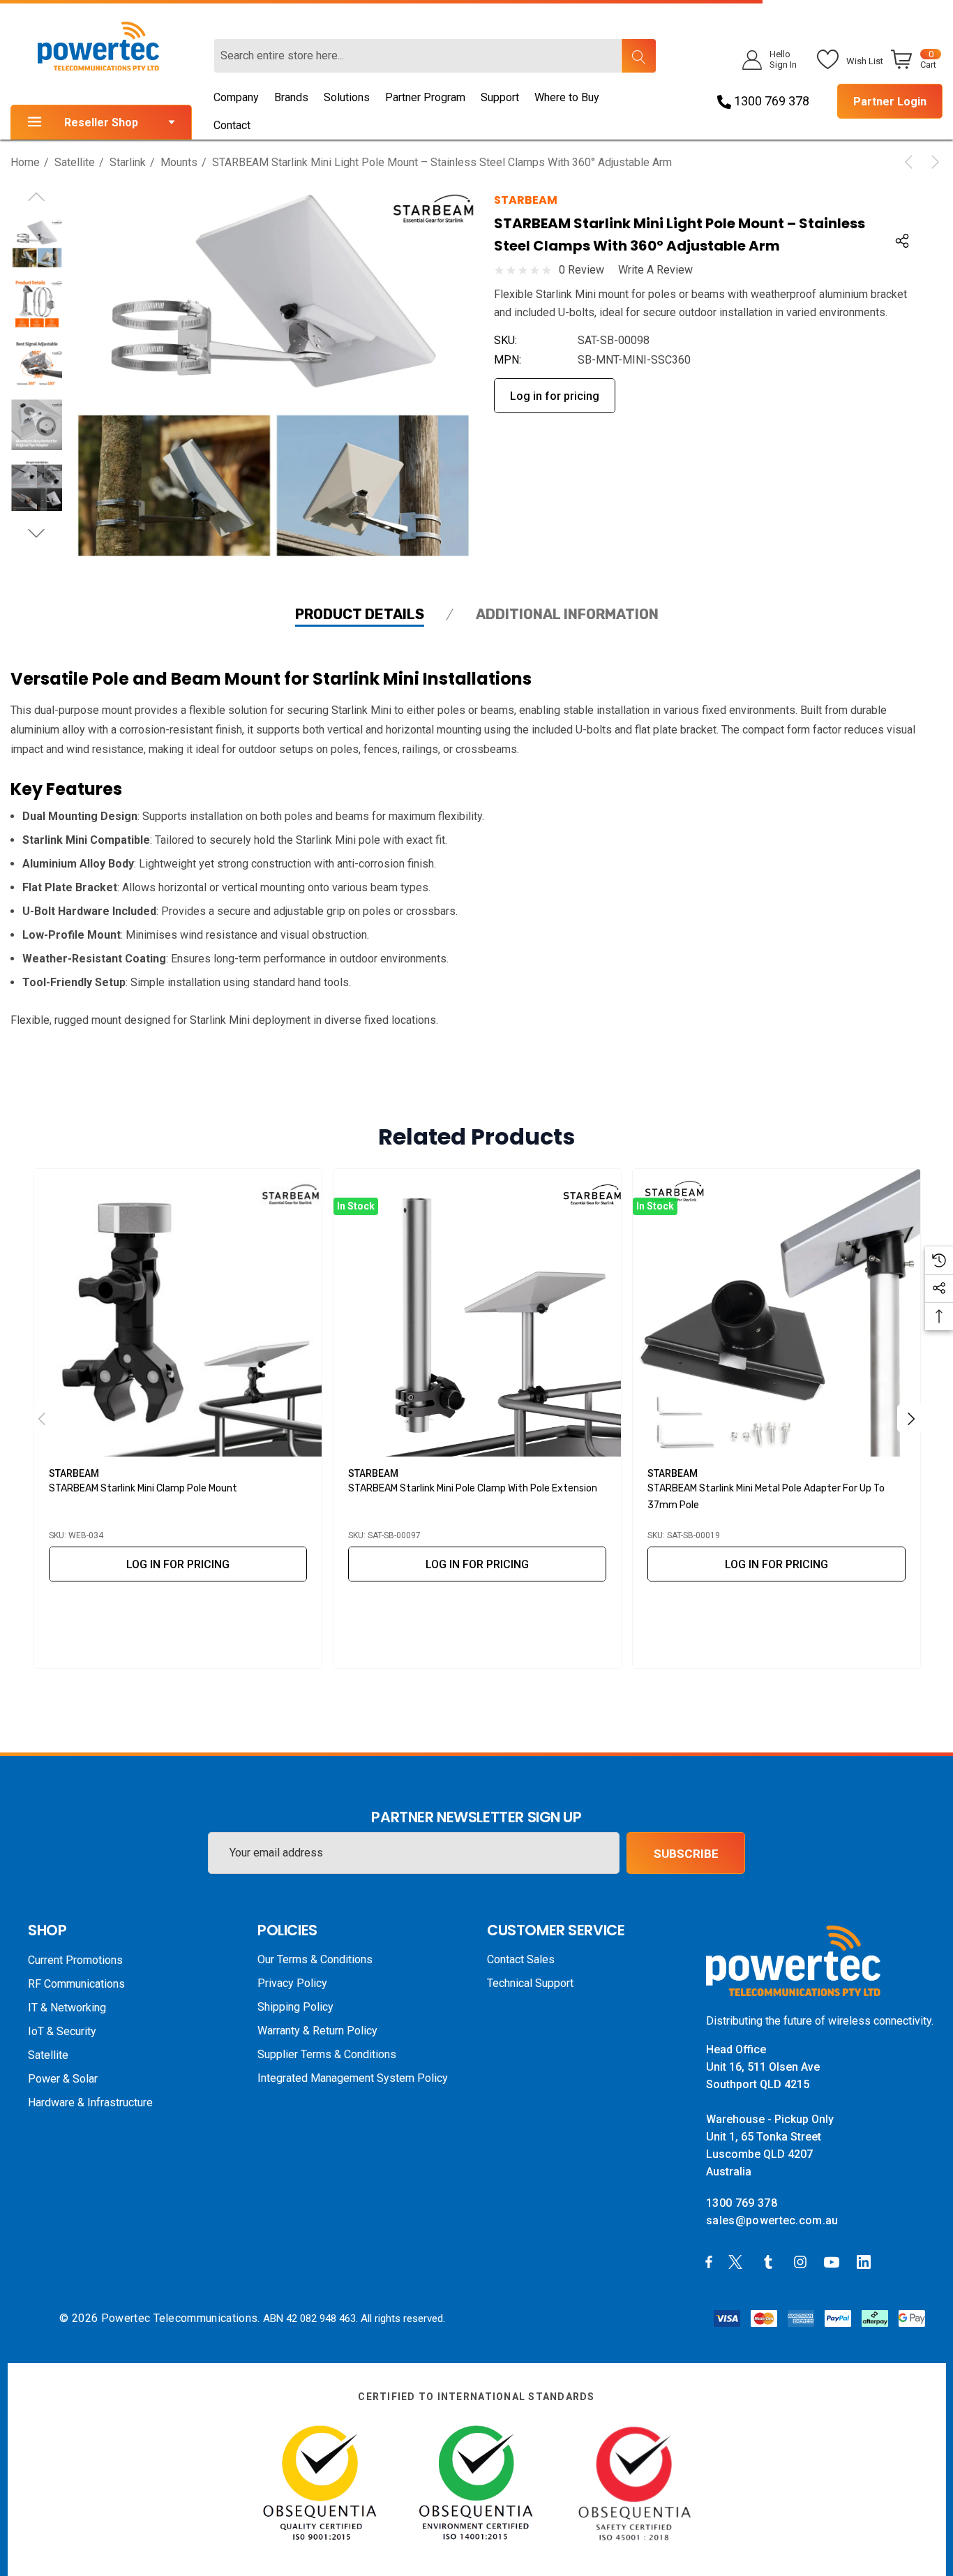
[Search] (638, 56)
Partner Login (890, 102)
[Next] (933, 162)
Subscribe (686, 1854)
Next (911, 1418)
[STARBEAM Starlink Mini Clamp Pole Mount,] (178, 1313)
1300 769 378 (770, 101)
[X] (738, 2261)
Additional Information (567, 614)
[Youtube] (834, 2261)
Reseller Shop (101, 122)
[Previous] (911, 162)
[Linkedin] (866, 2261)
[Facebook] (709, 2261)
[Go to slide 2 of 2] (37, 534)
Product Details (360, 614)
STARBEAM (526, 200)
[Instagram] (802, 2261)
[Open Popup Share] (902, 241)
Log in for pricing (555, 396)
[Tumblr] (771, 2261)
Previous (42, 1418)
